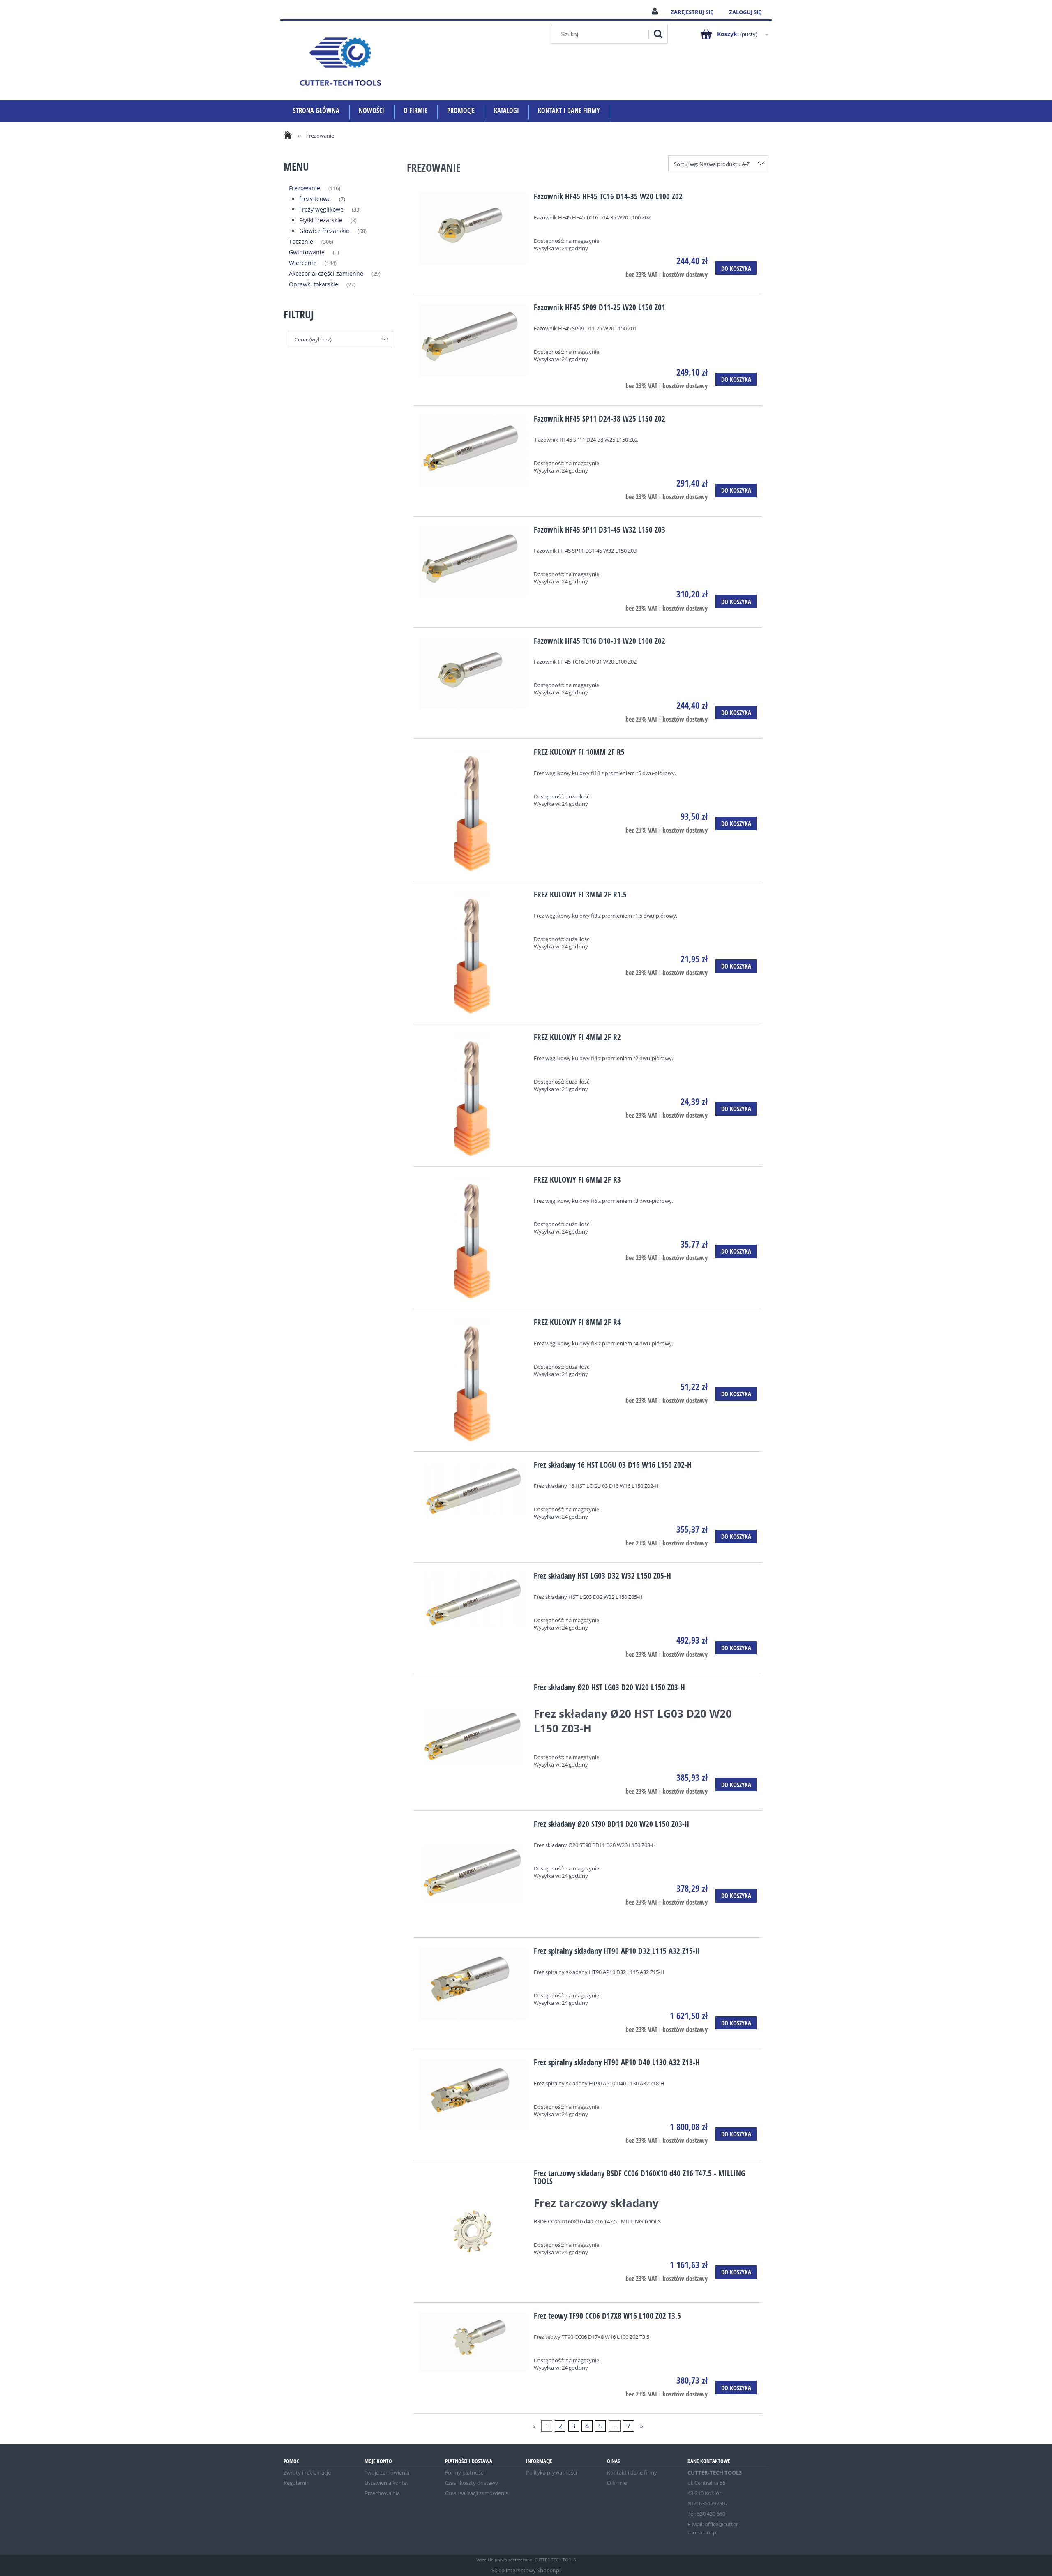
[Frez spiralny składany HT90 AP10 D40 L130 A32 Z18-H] (473, 2095)
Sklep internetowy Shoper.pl (526, 2570)
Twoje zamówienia (387, 2472)
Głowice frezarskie (324, 231)
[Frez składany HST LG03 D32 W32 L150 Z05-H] (473, 1600)
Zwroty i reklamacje (307, 2472)
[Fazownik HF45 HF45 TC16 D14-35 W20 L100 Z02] (473, 229)
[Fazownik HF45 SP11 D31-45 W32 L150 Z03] (473, 562)
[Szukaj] (658, 34)
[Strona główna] (340, 60)
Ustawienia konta (386, 2483)
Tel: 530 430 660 (706, 2514)
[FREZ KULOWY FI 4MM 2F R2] (473, 1095)
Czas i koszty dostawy (472, 2483)
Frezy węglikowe (321, 209)
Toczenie (301, 241)
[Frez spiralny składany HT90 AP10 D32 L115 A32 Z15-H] (473, 1983)
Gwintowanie (307, 252)
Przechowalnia (382, 2493)
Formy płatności (465, 2472)
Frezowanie (305, 188)
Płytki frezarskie (321, 220)
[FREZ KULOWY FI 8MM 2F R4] (473, 1380)
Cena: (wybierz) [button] (313, 339)
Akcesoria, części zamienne (326, 273)
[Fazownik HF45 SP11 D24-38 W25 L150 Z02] (473, 451)
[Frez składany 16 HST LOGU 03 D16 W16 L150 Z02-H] (473, 1489)
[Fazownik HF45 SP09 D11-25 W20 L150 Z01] (473, 340)
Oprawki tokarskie (314, 284)
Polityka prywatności (551, 2472)
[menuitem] (316, 111)
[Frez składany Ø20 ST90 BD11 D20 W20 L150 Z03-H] (473, 1874)
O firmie (617, 2483)
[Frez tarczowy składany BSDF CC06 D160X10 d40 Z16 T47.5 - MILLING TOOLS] (473, 2231)
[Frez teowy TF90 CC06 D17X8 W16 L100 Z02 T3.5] (473, 2342)
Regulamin (296, 2483)
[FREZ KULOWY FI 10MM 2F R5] (473, 810)
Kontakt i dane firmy (632, 2472)
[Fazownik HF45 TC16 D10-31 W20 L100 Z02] (473, 673)
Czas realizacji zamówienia (477, 2493)
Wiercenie (303, 263)
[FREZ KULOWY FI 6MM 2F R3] (473, 1238)
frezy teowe (315, 199)
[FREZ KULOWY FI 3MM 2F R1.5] (473, 952)
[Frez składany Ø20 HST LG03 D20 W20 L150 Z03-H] (473, 1738)
